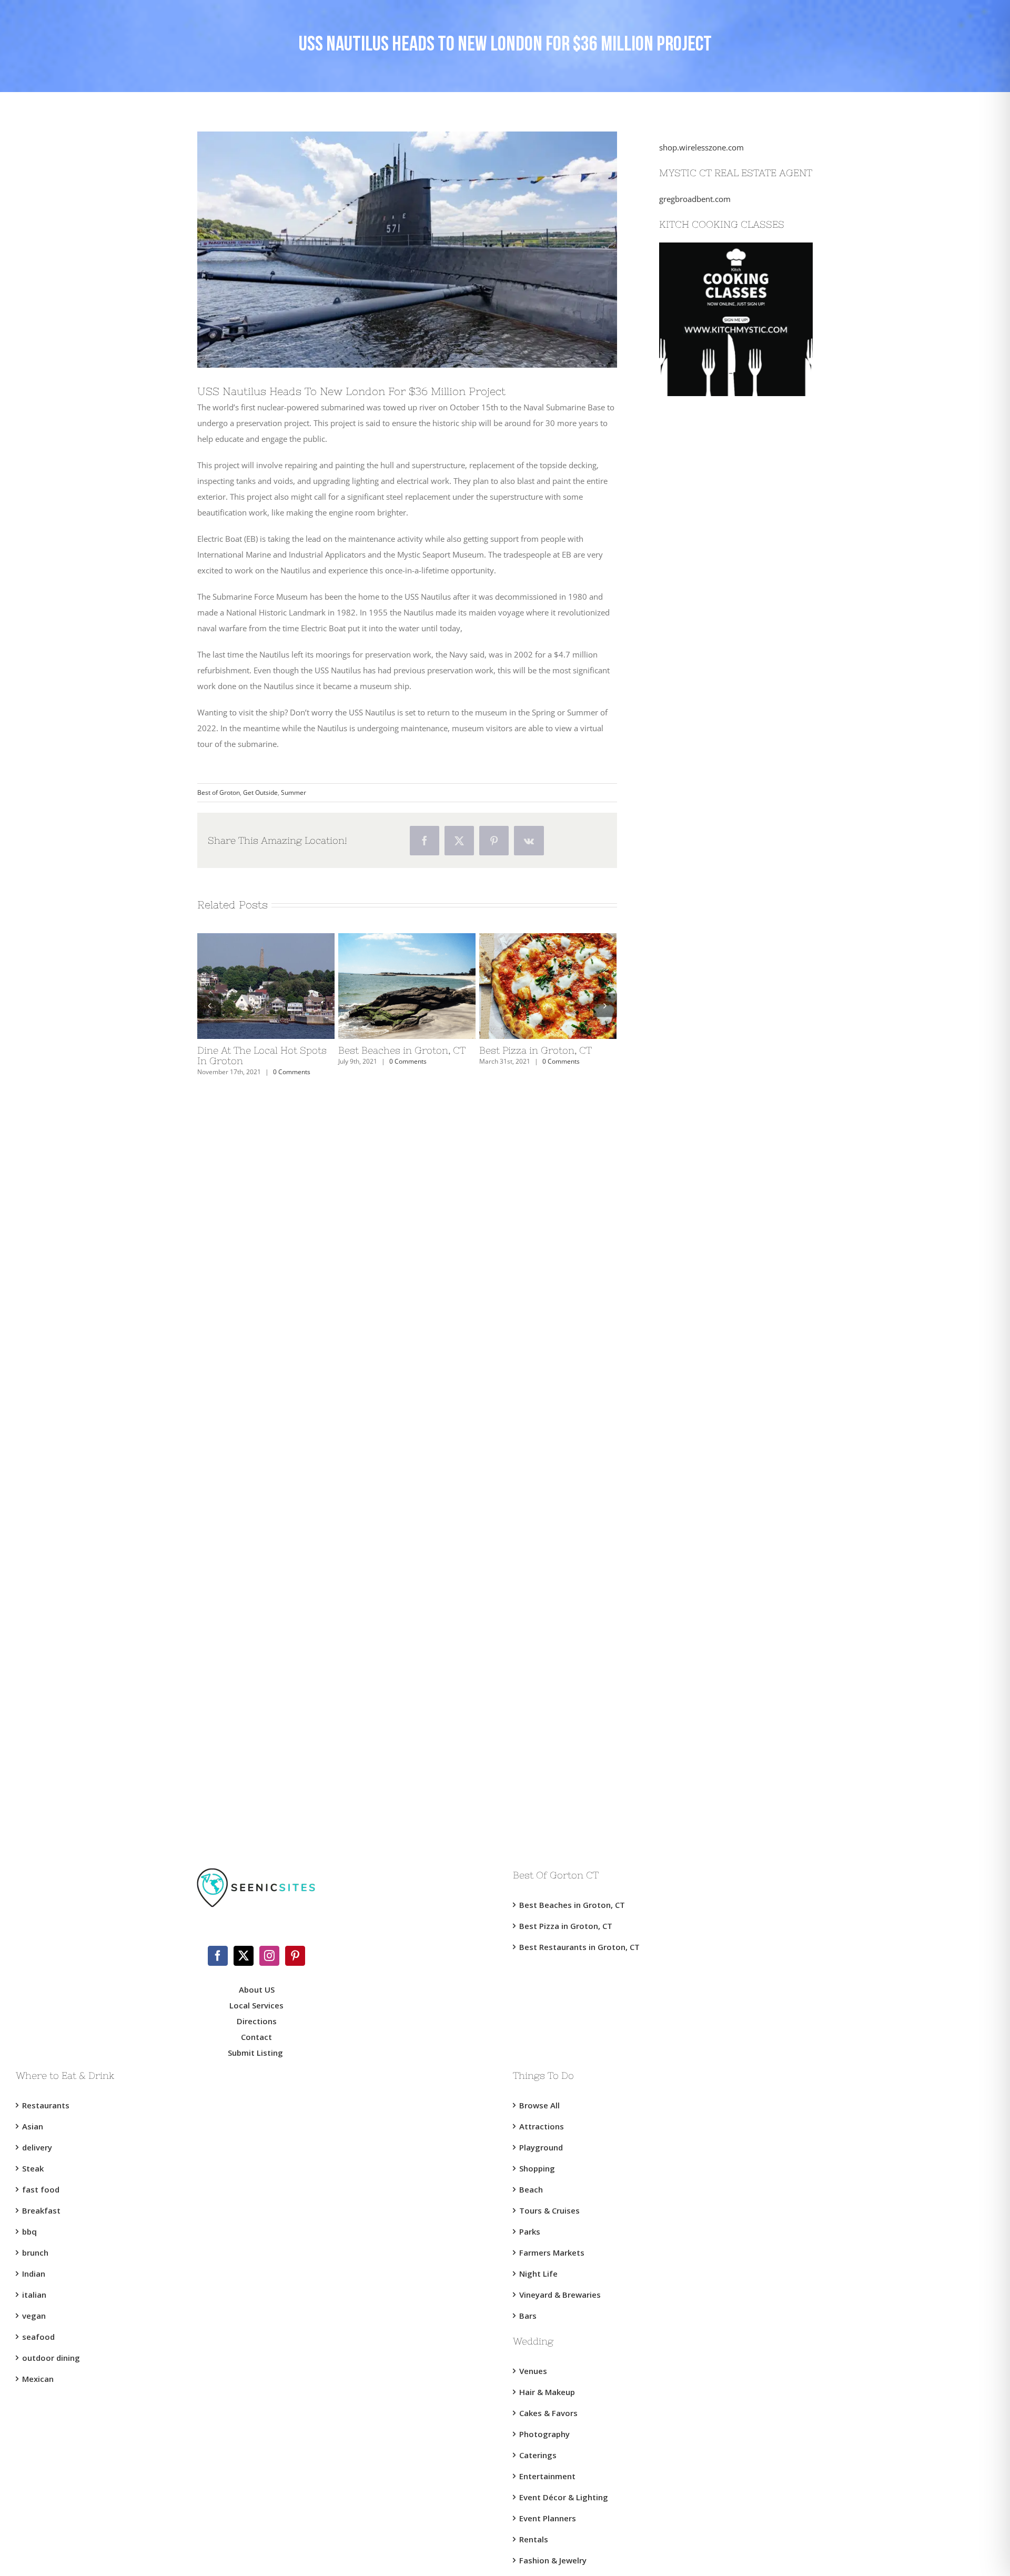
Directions (257, 2021)
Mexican (38, 2379)
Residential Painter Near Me (709, 1551)
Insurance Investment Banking (714, 1338)
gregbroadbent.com (695, 199)
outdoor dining (51, 2358)
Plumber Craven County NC (709, 1077)
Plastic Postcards (689, 1172)
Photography (544, 2434)
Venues (533, 2371)
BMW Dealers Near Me (700, 557)
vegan (34, 2316)
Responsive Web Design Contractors (724, 722)
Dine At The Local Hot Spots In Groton (262, 1055)
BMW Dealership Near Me (706, 580)
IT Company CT (686, 959)
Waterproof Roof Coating (704, 746)
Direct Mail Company (697, 651)
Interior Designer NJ (695, 1669)
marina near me (688, 1787)
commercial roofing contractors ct (720, 770)
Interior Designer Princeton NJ (713, 1693)
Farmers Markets (552, 2252)
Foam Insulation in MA (700, 1148)
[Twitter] (244, 1956)
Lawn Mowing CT (690, 1006)
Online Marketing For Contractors (720, 1645)
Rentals (534, 2539)
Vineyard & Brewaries (560, 2295)
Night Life (538, 2274)
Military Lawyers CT (694, 1219)
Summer (294, 792)
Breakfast (41, 2210)
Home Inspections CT (697, 1314)
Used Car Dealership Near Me (712, 604)
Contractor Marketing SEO (706, 699)
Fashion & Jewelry (553, 2560)
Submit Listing (256, 2053)
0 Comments (292, 1072)
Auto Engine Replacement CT (711, 1503)
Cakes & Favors (548, 2413)
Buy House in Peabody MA (707, 1574)
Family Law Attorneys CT (704, 1196)
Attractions (542, 2126)
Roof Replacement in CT (702, 675)
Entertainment (547, 2476)
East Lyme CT (683, 438)
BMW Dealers (684, 533)
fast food (41, 2189)
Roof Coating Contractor (703, 793)
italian (34, 2295)
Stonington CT (684, 462)
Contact (256, 2037)
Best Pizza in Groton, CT (536, 1050)
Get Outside (260, 792)
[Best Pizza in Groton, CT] (548, 938)
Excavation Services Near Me (711, 486)
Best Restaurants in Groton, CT (579, 1947)
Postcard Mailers (689, 628)
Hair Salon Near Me (694, 1432)
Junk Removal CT (689, 509)
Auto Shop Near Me (694, 1527)
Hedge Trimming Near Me (706, 1054)
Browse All (539, 2105)
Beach (531, 2189)
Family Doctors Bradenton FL (712, 1622)
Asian (33, 2126)
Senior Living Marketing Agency (716, 888)
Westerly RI (679, 415)
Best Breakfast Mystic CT (703, 1267)
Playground (541, 2147)
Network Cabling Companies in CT (720, 983)
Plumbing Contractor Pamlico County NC (733, 1101)
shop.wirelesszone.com (701, 147)
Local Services (256, 2005)
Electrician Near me (694, 1361)
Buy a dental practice (697, 1764)
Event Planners (548, 2518)
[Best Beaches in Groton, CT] (407, 938)
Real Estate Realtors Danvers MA (717, 1598)
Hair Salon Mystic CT (696, 1456)
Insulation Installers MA (701, 1125)
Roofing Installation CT (700, 864)
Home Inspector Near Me (704, 1290)
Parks (530, 2231)
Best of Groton (219, 792)
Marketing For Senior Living (709, 912)
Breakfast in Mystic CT (699, 1243)
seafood (38, 2337)
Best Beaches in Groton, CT (402, 1050)
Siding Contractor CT (696, 1480)
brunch (35, 2252)
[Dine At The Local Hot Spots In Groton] (266, 938)
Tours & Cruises (549, 2210)
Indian (34, 2274)
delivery (37, 2147)
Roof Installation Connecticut (711, 841)
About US (257, 1989)
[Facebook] (218, 1956)
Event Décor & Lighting (564, 2497)
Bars (528, 2316)
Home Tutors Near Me (699, 1716)
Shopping (537, 2168)
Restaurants (46, 2105)
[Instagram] (269, 1956)
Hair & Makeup (547, 2392)
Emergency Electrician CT (704, 1385)
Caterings (538, 2455)
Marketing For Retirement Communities (731, 935)
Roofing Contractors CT (701, 817)
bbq (29, 2231)
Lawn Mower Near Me (699, 1030)
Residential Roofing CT (699, 1409)
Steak (33, 2168)
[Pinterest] (295, 1956)
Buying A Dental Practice (703, 1740)
